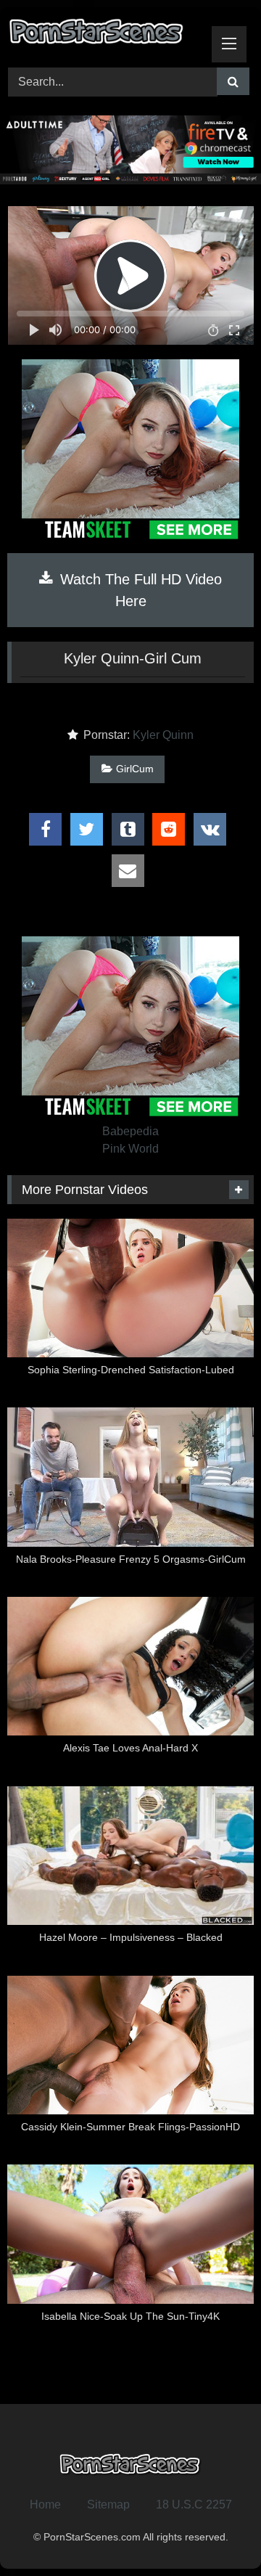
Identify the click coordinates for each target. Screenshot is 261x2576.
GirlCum (135, 769)
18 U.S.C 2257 (194, 2505)
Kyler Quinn (163, 735)
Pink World (130, 1149)
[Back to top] (216, 2533)
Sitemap (108, 2505)
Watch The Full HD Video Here (139, 590)
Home (45, 2505)
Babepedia (130, 1131)
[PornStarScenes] (107, 35)
